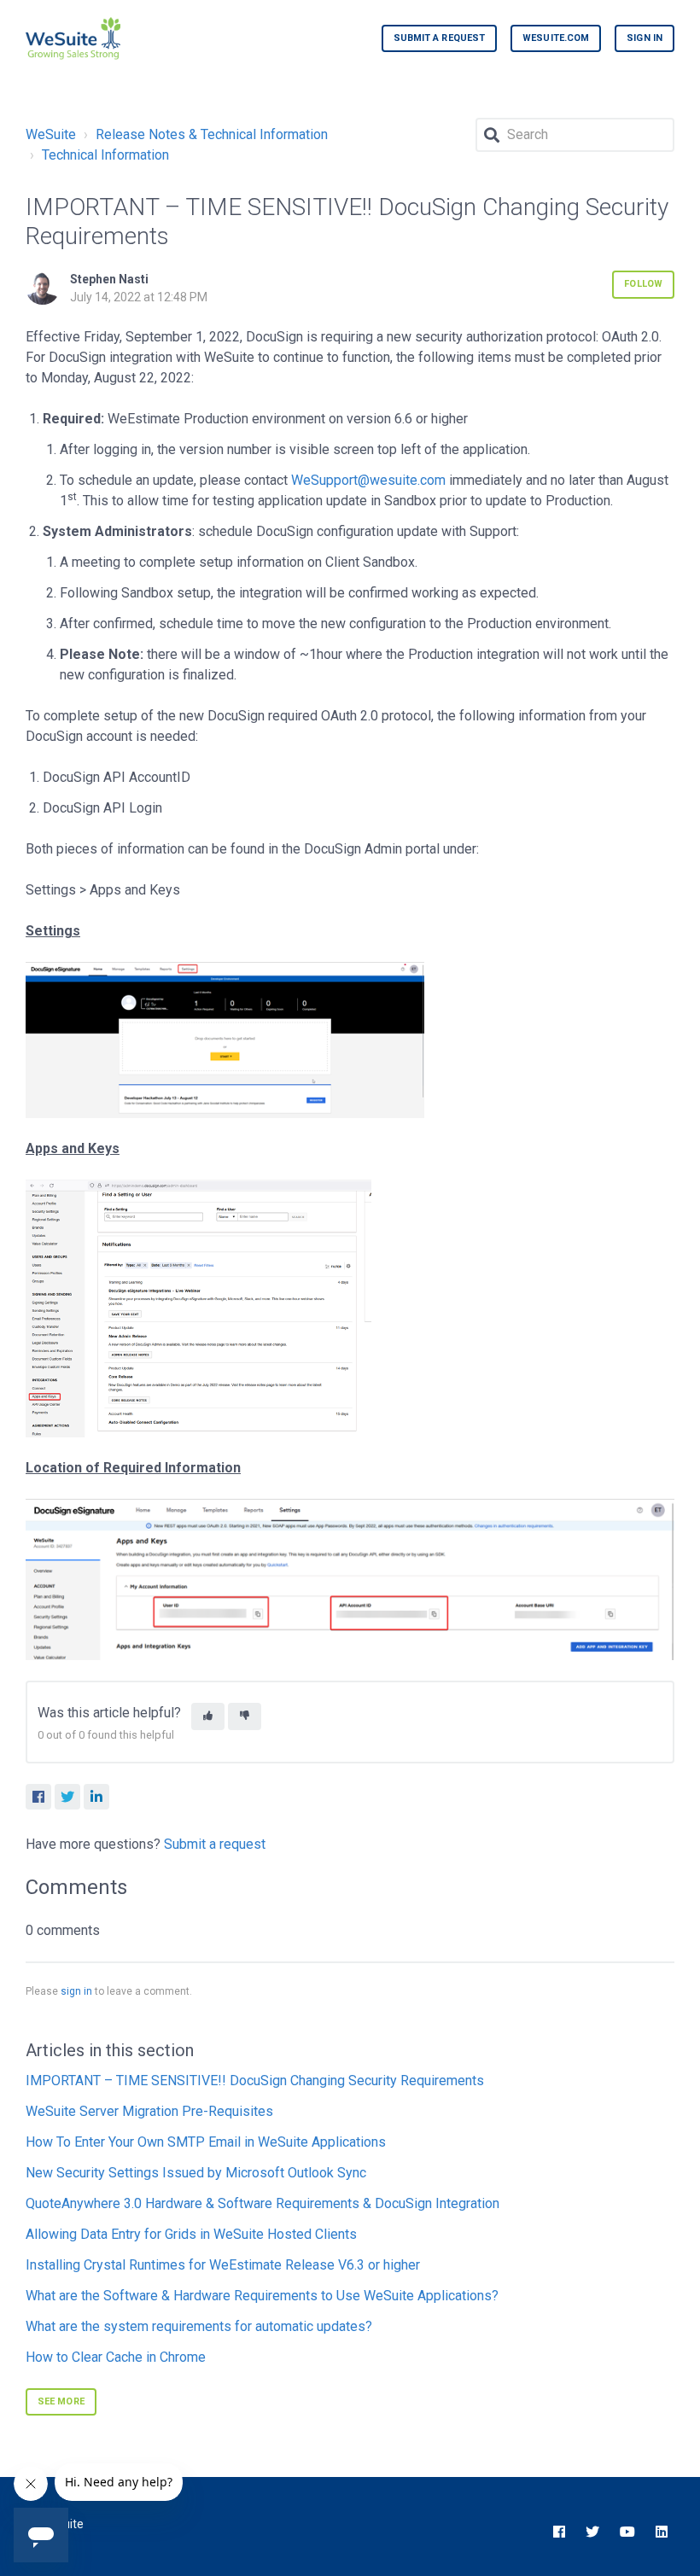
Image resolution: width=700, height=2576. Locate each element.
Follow (643, 284)
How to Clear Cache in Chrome (116, 2357)
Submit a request (440, 38)
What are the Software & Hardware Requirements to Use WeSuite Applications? (262, 2296)
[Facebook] (38, 1797)
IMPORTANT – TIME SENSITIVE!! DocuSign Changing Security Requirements (255, 2081)
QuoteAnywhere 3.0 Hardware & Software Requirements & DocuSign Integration (262, 2203)
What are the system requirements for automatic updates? (199, 2326)
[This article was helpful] (208, 1717)
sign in (76, 1991)
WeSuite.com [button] (556, 38)
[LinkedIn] (96, 1797)
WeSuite (51, 134)
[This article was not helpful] (245, 1717)
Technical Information (105, 155)
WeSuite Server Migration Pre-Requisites (149, 2111)
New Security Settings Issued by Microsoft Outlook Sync (196, 2173)
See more (61, 2401)
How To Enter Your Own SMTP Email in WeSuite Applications (206, 2142)
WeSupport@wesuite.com (368, 480)
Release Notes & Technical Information (212, 134)
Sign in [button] (645, 38)
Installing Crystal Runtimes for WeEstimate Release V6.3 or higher (223, 2265)
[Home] (73, 38)
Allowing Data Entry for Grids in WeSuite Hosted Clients (191, 2234)
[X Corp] (67, 1797)
